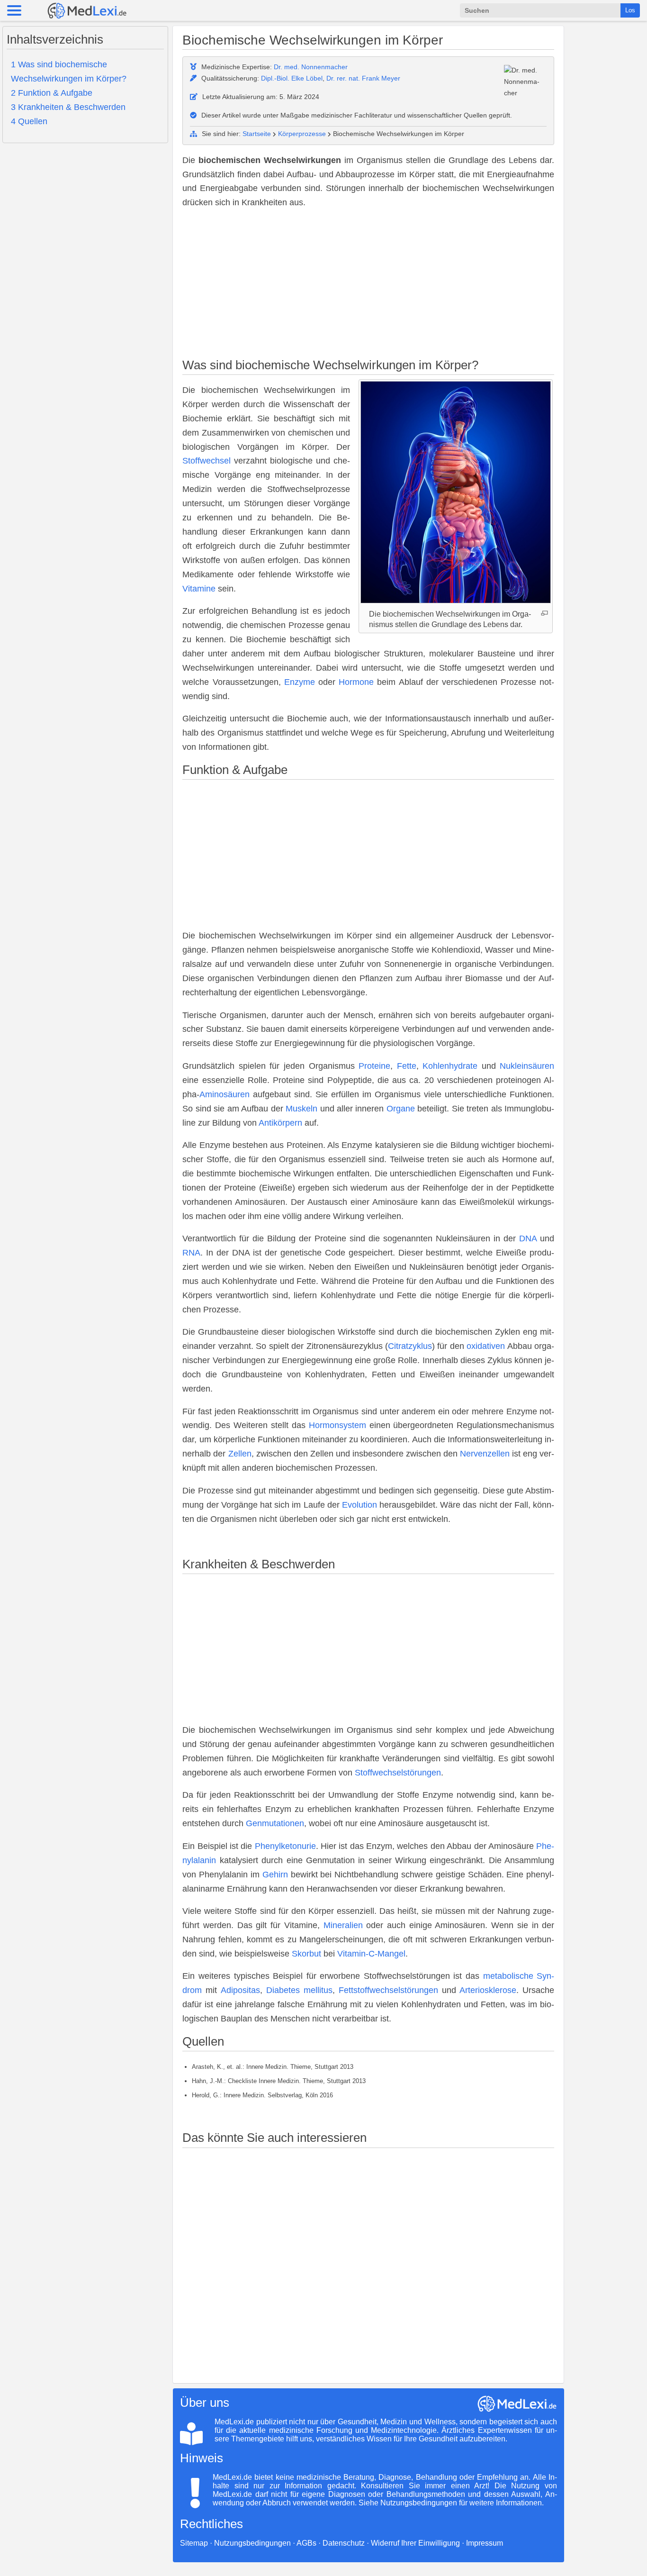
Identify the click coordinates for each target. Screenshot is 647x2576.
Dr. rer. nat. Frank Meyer (363, 78)
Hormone (356, 682)
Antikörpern (280, 1123)
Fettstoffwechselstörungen (388, 1990)
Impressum (485, 2543)
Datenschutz (344, 2543)
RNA (191, 1253)
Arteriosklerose (488, 1990)
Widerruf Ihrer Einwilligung (415, 2543)
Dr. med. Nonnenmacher (311, 67)
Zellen (240, 1454)
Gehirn (275, 1875)
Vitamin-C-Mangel (371, 1954)
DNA (528, 1238)
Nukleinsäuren (527, 1066)
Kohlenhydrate (450, 1066)
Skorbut (306, 1954)
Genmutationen (275, 1823)
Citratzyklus (410, 1346)
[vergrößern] (544, 613)
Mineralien (343, 1925)
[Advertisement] (368, 285)
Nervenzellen (485, 1454)
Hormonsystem (337, 1425)
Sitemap (194, 2543)
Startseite (257, 134)
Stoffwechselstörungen (398, 1773)
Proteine (374, 1066)
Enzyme (300, 682)
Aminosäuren (225, 1094)
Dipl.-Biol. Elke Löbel (292, 78)
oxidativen (486, 1346)
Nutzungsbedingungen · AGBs (265, 2543)
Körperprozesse (302, 134)
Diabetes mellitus (299, 1990)
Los (630, 10)
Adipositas (240, 1990)
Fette (407, 1066)
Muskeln (301, 1109)
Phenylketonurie (285, 1846)
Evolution (359, 1505)
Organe (401, 1109)
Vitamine (199, 589)
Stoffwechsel (207, 461)
